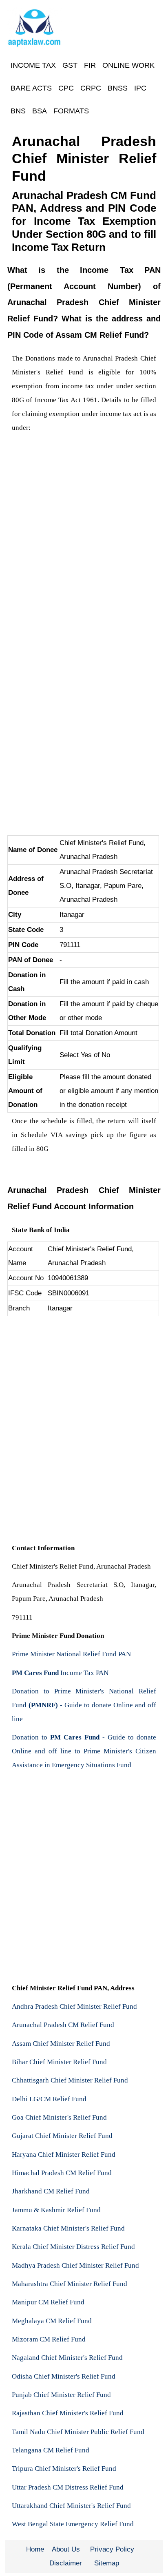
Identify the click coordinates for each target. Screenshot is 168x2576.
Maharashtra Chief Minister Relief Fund (70, 2284)
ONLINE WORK (128, 65)
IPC (140, 88)
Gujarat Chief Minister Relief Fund (62, 2136)
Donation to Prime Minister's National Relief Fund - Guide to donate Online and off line (84, 1705)
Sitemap (107, 2563)
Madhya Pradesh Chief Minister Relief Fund (75, 2265)
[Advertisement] (84, 523)
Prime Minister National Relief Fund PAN (71, 1654)
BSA (40, 111)
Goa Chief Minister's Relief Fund (59, 2117)
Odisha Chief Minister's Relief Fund (64, 2376)
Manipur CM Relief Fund (48, 2302)
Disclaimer (66, 2563)
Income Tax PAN (60, 1673)
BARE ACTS (31, 88)
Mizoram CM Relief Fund (49, 2339)
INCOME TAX (33, 65)
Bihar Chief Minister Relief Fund (59, 2062)
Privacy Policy (112, 2549)
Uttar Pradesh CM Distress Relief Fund (68, 2487)
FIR (90, 65)
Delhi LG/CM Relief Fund (49, 2099)
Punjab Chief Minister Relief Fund (61, 2395)
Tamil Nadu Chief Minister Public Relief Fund (78, 2432)
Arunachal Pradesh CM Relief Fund (63, 2025)
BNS (18, 111)
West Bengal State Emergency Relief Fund (73, 2524)
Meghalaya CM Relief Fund (52, 2321)
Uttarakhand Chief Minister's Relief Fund (71, 2506)
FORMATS (71, 111)
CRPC (91, 88)
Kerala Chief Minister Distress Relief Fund (73, 2247)
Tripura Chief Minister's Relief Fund (64, 2469)
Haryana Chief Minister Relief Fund (64, 2154)
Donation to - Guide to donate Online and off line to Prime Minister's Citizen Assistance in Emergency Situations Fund (84, 1751)
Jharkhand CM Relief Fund (51, 2191)
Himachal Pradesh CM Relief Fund (62, 2173)
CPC (66, 88)
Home (35, 2549)
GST (70, 65)
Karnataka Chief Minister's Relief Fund (68, 2228)
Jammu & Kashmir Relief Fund (56, 2210)
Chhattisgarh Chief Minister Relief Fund (70, 2080)
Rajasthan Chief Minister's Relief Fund (68, 2413)
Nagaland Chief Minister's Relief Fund (67, 2358)
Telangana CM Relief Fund (51, 2450)
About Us (66, 2549)
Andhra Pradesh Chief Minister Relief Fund (74, 2006)
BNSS (118, 88)
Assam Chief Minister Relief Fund (61, 2044)
